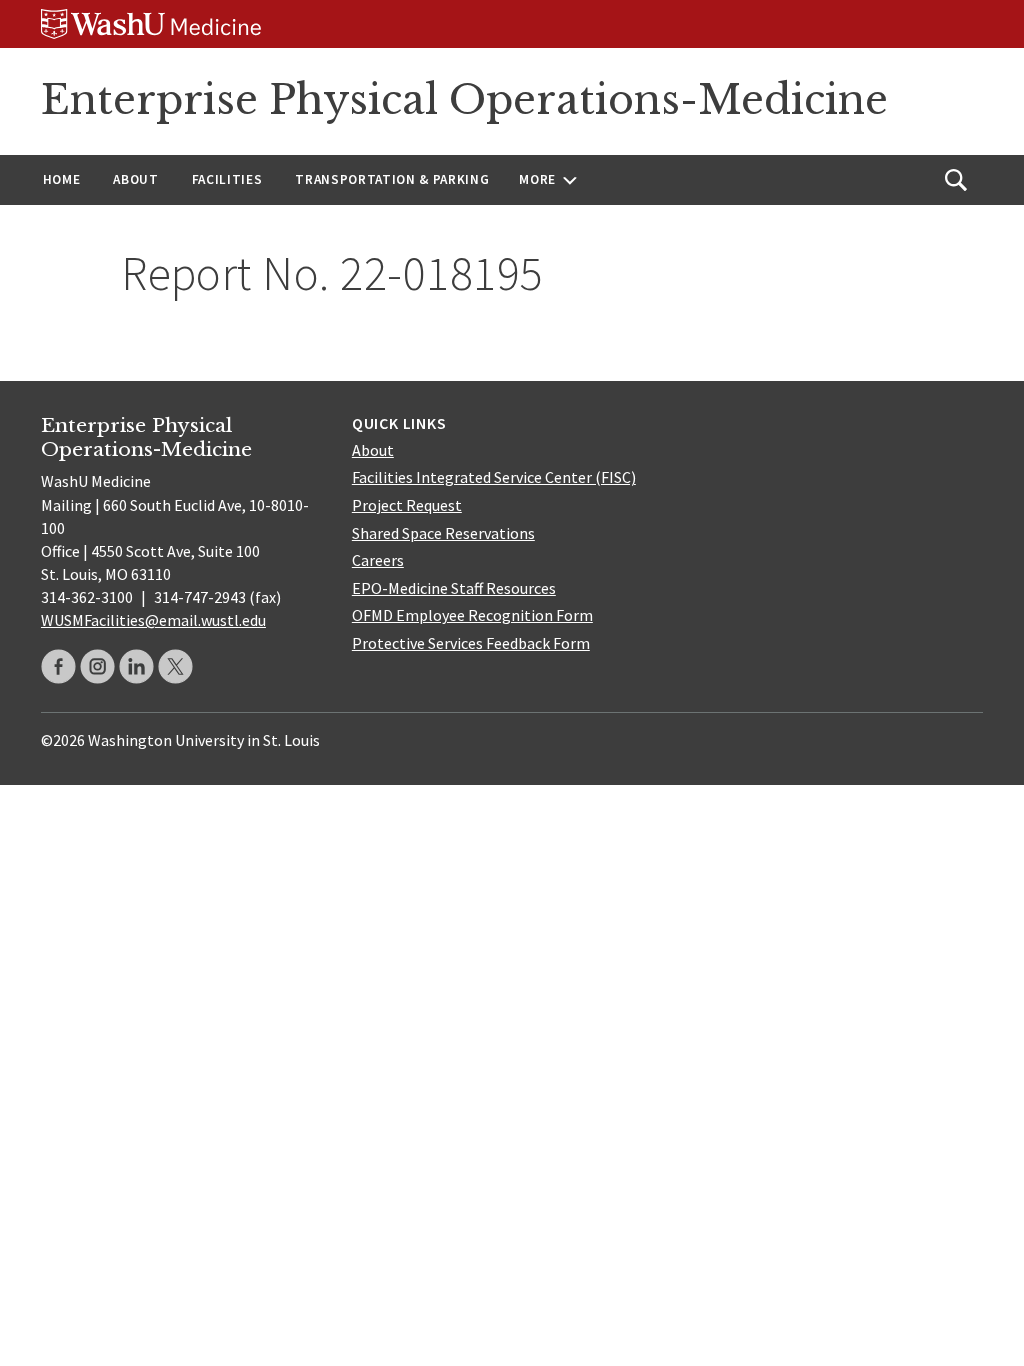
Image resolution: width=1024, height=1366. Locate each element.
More (537, 179)
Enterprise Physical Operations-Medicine (464, 100)
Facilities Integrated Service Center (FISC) (494, 477)
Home (62, 179)
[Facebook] (58, 666)
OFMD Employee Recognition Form (472, 615)
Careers (378, 560)
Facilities (227, 179)
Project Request (407, 505)
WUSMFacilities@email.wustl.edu (153, 620)
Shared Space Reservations (443, 533)
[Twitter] (175, 666)
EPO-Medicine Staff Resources (454, 588)
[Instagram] (97, 666)
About (135, 179)
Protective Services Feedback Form (471, 643)
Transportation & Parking (392, 179)
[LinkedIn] (136, 666)
